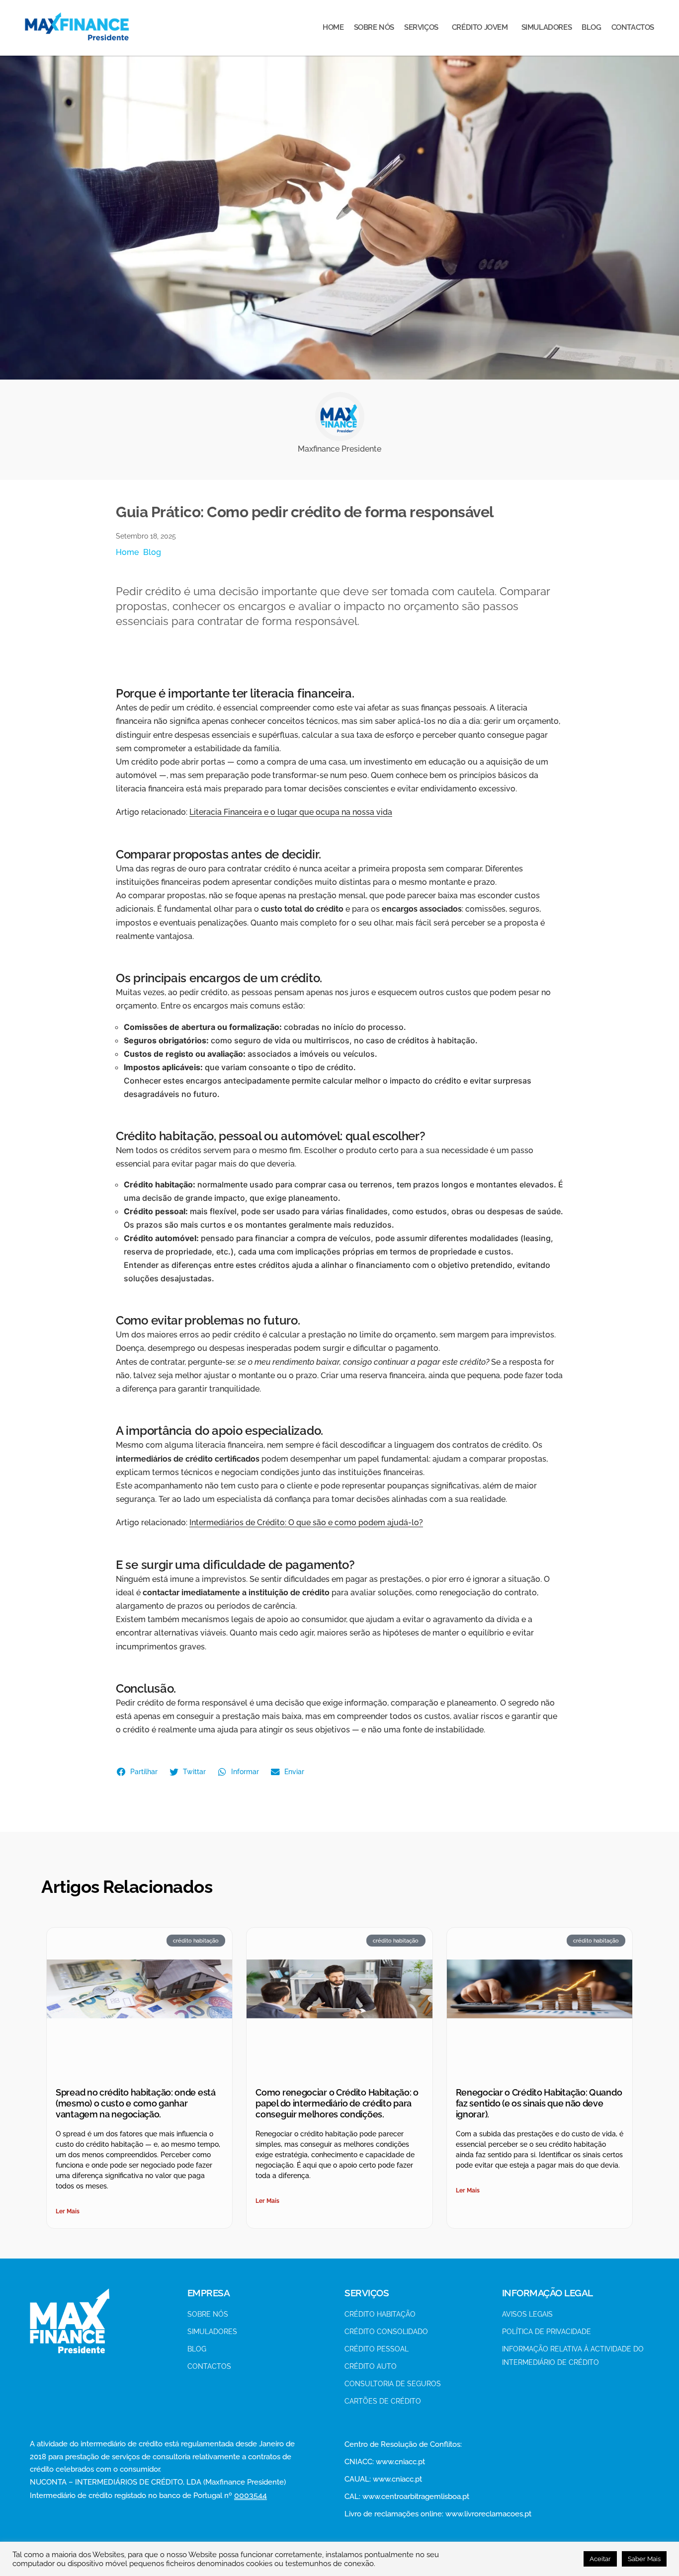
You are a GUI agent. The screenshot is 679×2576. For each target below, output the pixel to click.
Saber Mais (644, 2559)
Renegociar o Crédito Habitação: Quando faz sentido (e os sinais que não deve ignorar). (539, 2103)
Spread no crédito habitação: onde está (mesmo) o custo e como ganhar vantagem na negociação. (136, 2103)
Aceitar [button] (600, 2559)
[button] (139, 1772)
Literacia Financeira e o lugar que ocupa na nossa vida (291, 812)
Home (127, 552)
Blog (152, 552)
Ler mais (68, 2211)
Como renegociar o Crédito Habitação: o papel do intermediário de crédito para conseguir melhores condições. (337, 2103)
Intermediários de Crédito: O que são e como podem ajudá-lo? (306, 1522)
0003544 (251, 2495)
